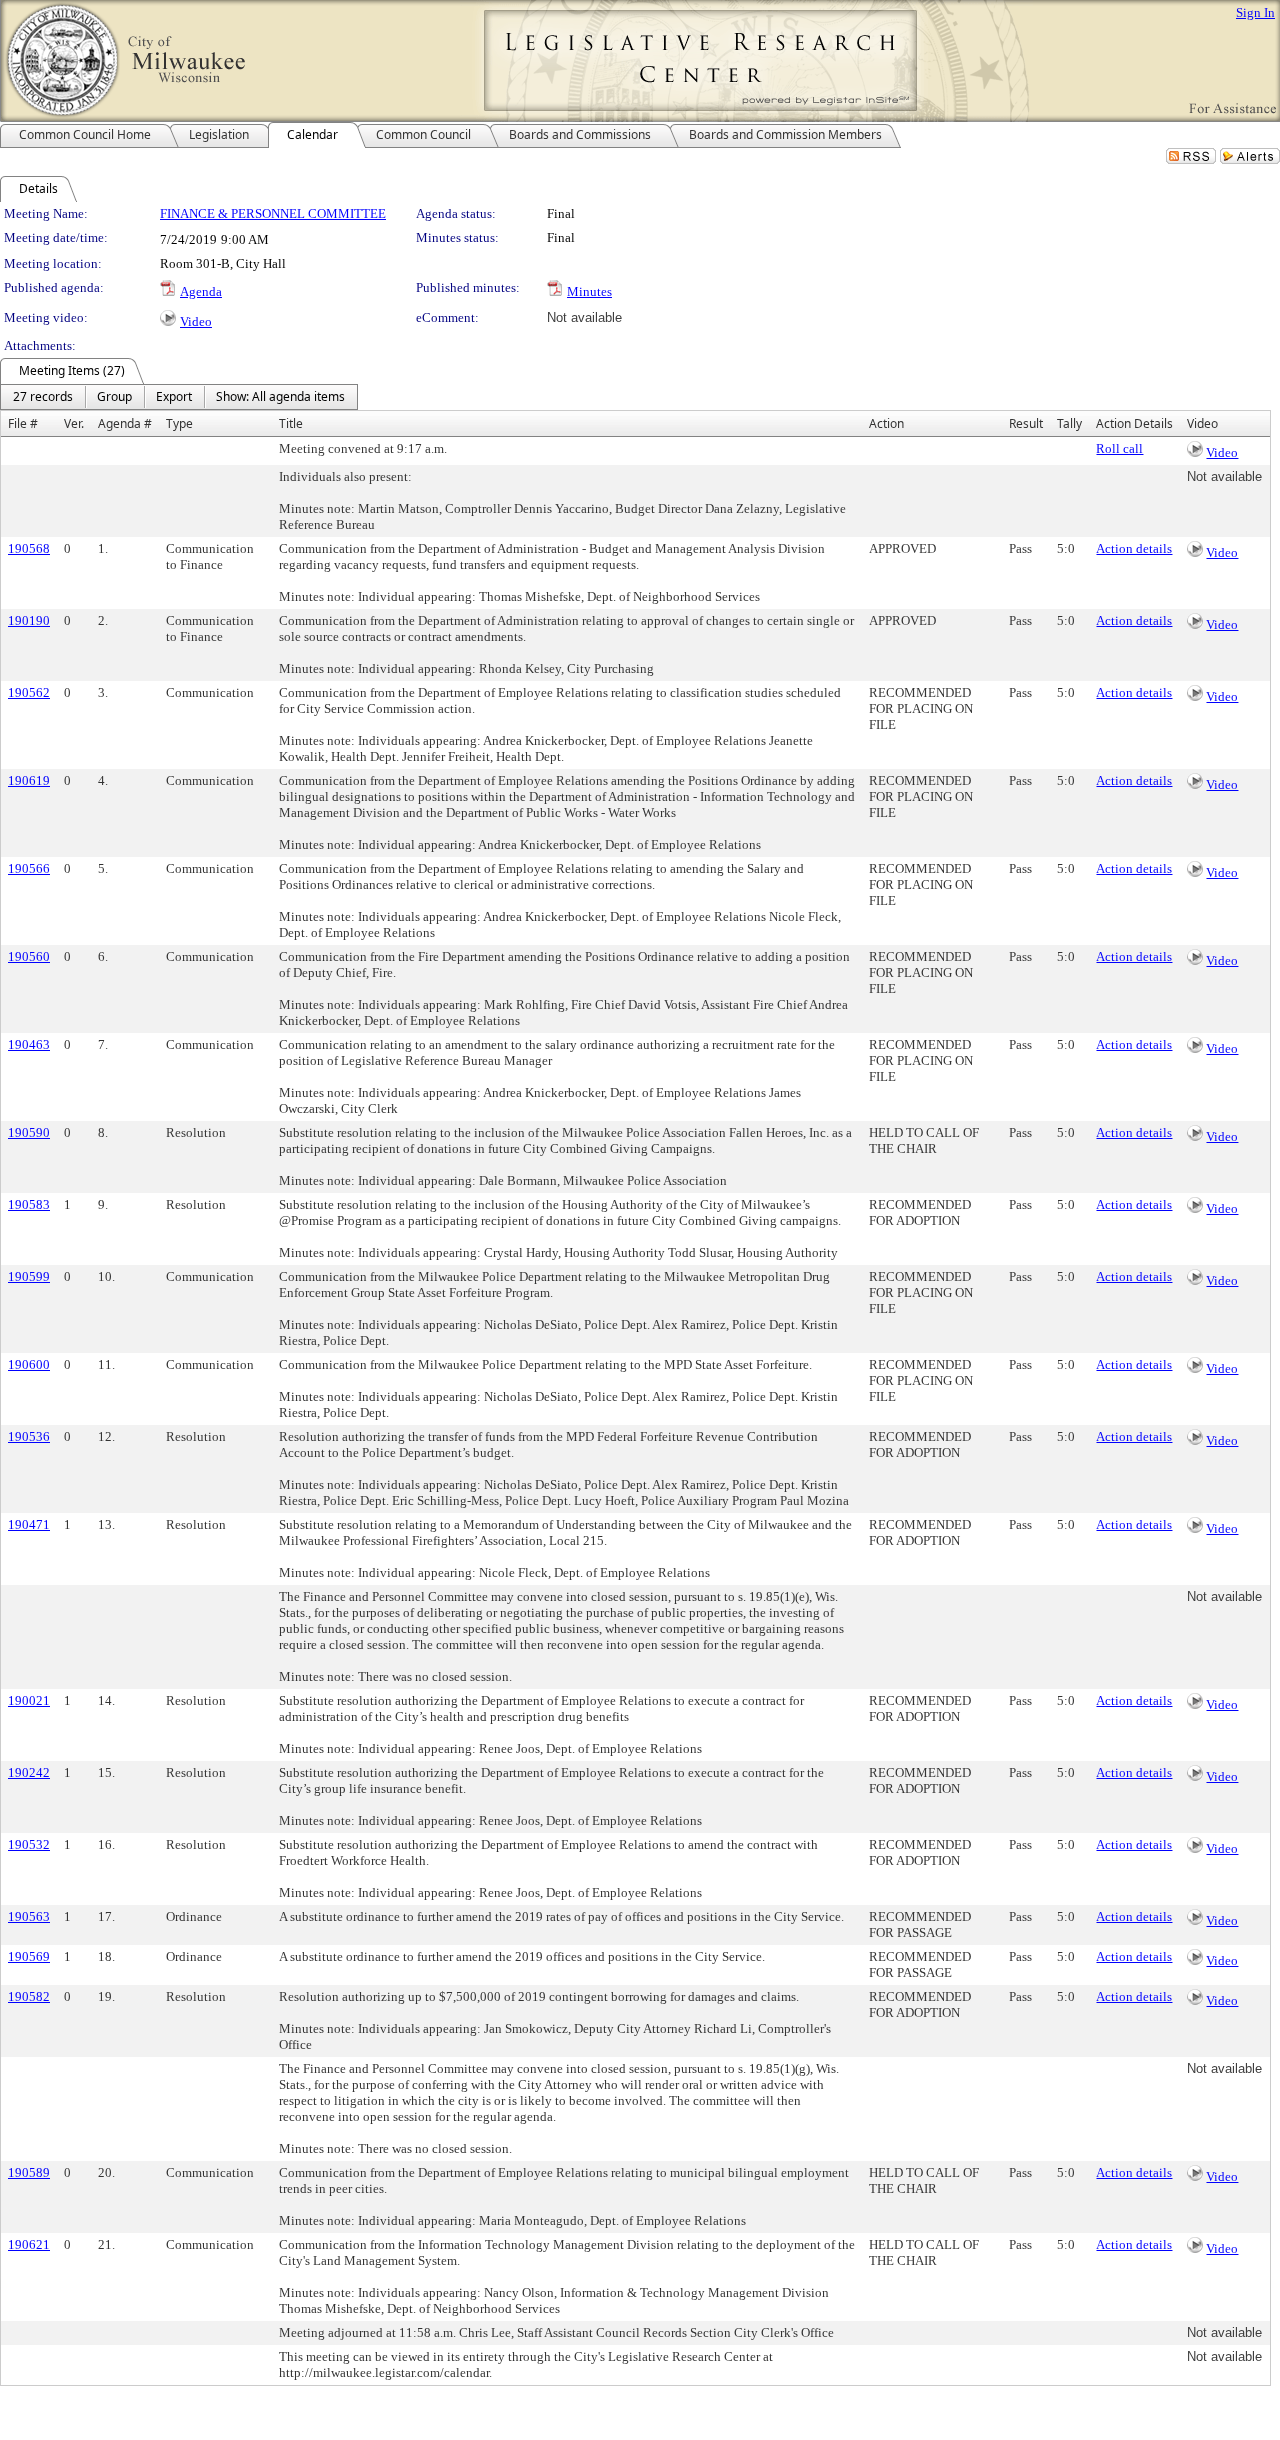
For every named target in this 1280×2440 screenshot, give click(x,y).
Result (1026, 423)
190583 (29, 1204)
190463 (29, 1044)
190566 (29, 868)
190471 (29, 1524)
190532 (29, 1844)
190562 (29, 692)
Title (291, 423)
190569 (29, 1956)
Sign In (1255, 12)
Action (886, 423)
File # (23, 423)
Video (196, 321)
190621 (29, 2244)
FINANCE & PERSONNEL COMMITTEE (273, 213)
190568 (29, 548)
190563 (29, 1916)
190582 (29, 1996)
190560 (29, 956)
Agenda (201, 291)
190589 (29, 2172)
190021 (29, 1700)
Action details (1134, 548)
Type (179, 423)
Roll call (1119, 448)
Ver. (74, 423)
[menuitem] (43, 397)
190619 (29, 780)
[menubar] (179, 397)
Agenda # (125, 423)
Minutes (589, 291)
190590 (29, 1132)
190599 (29, 1276)
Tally (1069, 423)
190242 (29, 1772)
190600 (29, 1364)
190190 (29, 620)
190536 (29, 1436)
